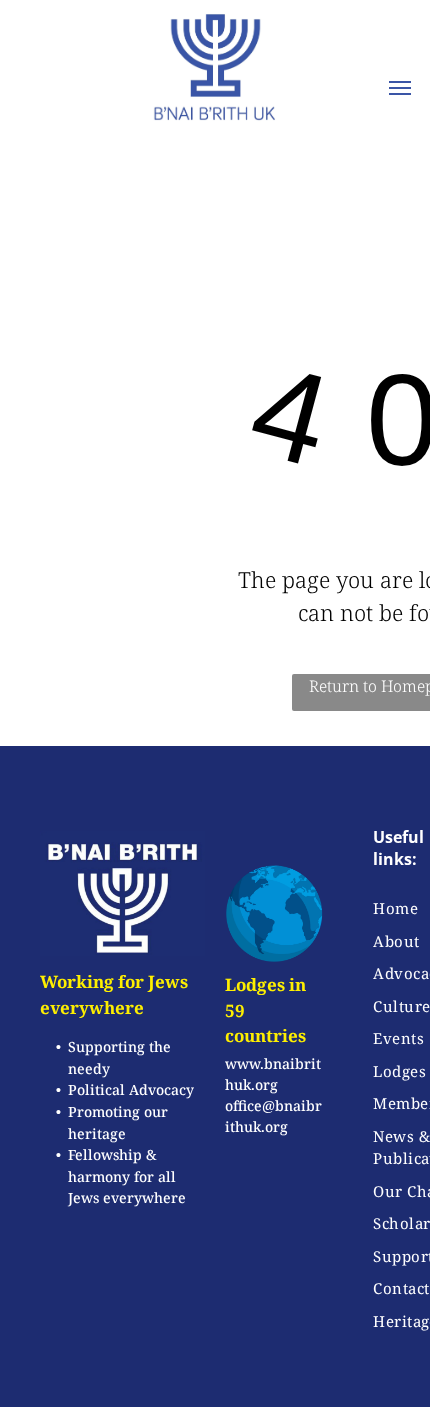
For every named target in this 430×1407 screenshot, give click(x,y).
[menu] (400, 88)
